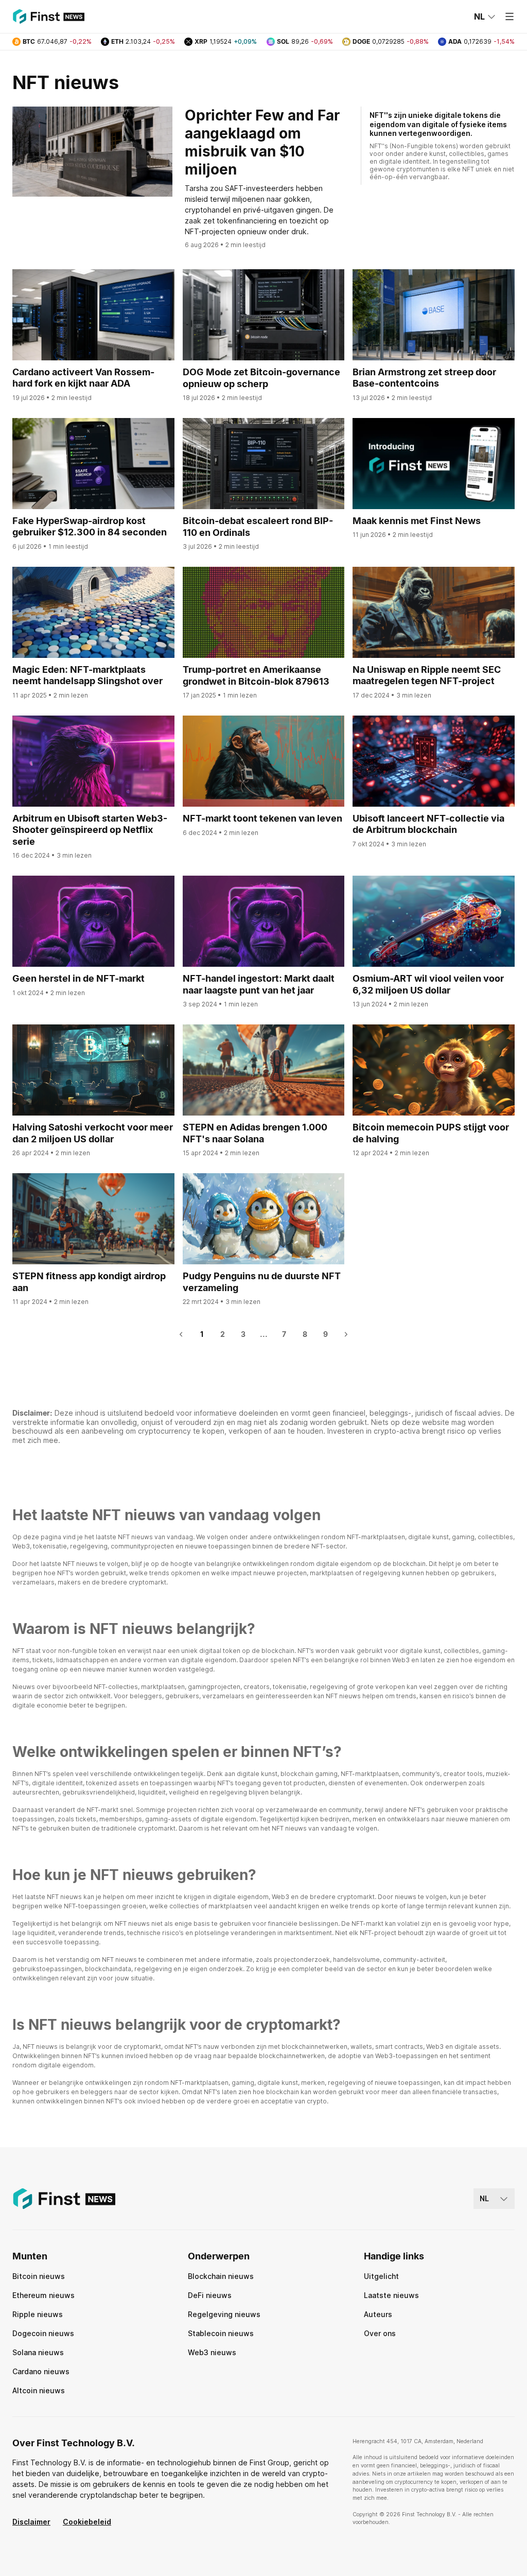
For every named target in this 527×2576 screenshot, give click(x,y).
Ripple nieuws (38, 2314)
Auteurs (378, 2314)
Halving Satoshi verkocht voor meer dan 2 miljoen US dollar (93, 1133)
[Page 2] (346, 1334)
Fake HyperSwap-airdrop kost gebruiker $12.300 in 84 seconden (90, 527)
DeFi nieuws (210, 2295)
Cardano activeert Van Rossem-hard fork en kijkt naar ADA (83, 378)
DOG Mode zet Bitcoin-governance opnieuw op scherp (261, 378)
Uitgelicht (381, 2276)
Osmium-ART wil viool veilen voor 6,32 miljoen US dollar (428, 984)
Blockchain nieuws (221, 2276)
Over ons (380, 2333)
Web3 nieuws (212, 2352)
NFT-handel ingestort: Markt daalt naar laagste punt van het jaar (259, 984)
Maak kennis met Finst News (417, 521)
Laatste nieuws (391, 2295)
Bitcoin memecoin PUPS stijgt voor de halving (431, 1133)
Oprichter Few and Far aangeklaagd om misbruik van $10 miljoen (262, 142)
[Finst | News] (48, 16)
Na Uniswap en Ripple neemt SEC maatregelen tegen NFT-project (427, 675)
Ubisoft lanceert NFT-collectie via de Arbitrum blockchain (428, 824)
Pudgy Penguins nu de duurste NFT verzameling (262, 1282)
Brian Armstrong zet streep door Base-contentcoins (424, 378)
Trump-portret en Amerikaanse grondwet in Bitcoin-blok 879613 (256, 675)
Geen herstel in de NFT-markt (78, 978)
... (264, 1334)
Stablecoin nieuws (221, 2333)
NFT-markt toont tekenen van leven (262, 818)
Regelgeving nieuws (224, 2314)
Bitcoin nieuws (39, 2276)
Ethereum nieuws (43, 2295)
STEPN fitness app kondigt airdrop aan (89, 1282)
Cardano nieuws (41, 2371)
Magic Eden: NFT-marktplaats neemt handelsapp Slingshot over (87, 675)
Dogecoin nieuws (43, 2333)
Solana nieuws (38, 2352)
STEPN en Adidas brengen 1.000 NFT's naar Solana (255, 1133)
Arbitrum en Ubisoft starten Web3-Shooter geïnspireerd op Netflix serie (90, 830)
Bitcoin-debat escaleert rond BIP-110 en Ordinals (258, 527)
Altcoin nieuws (39, 2390)
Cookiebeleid (87, 2522)
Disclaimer (31, 2522)
